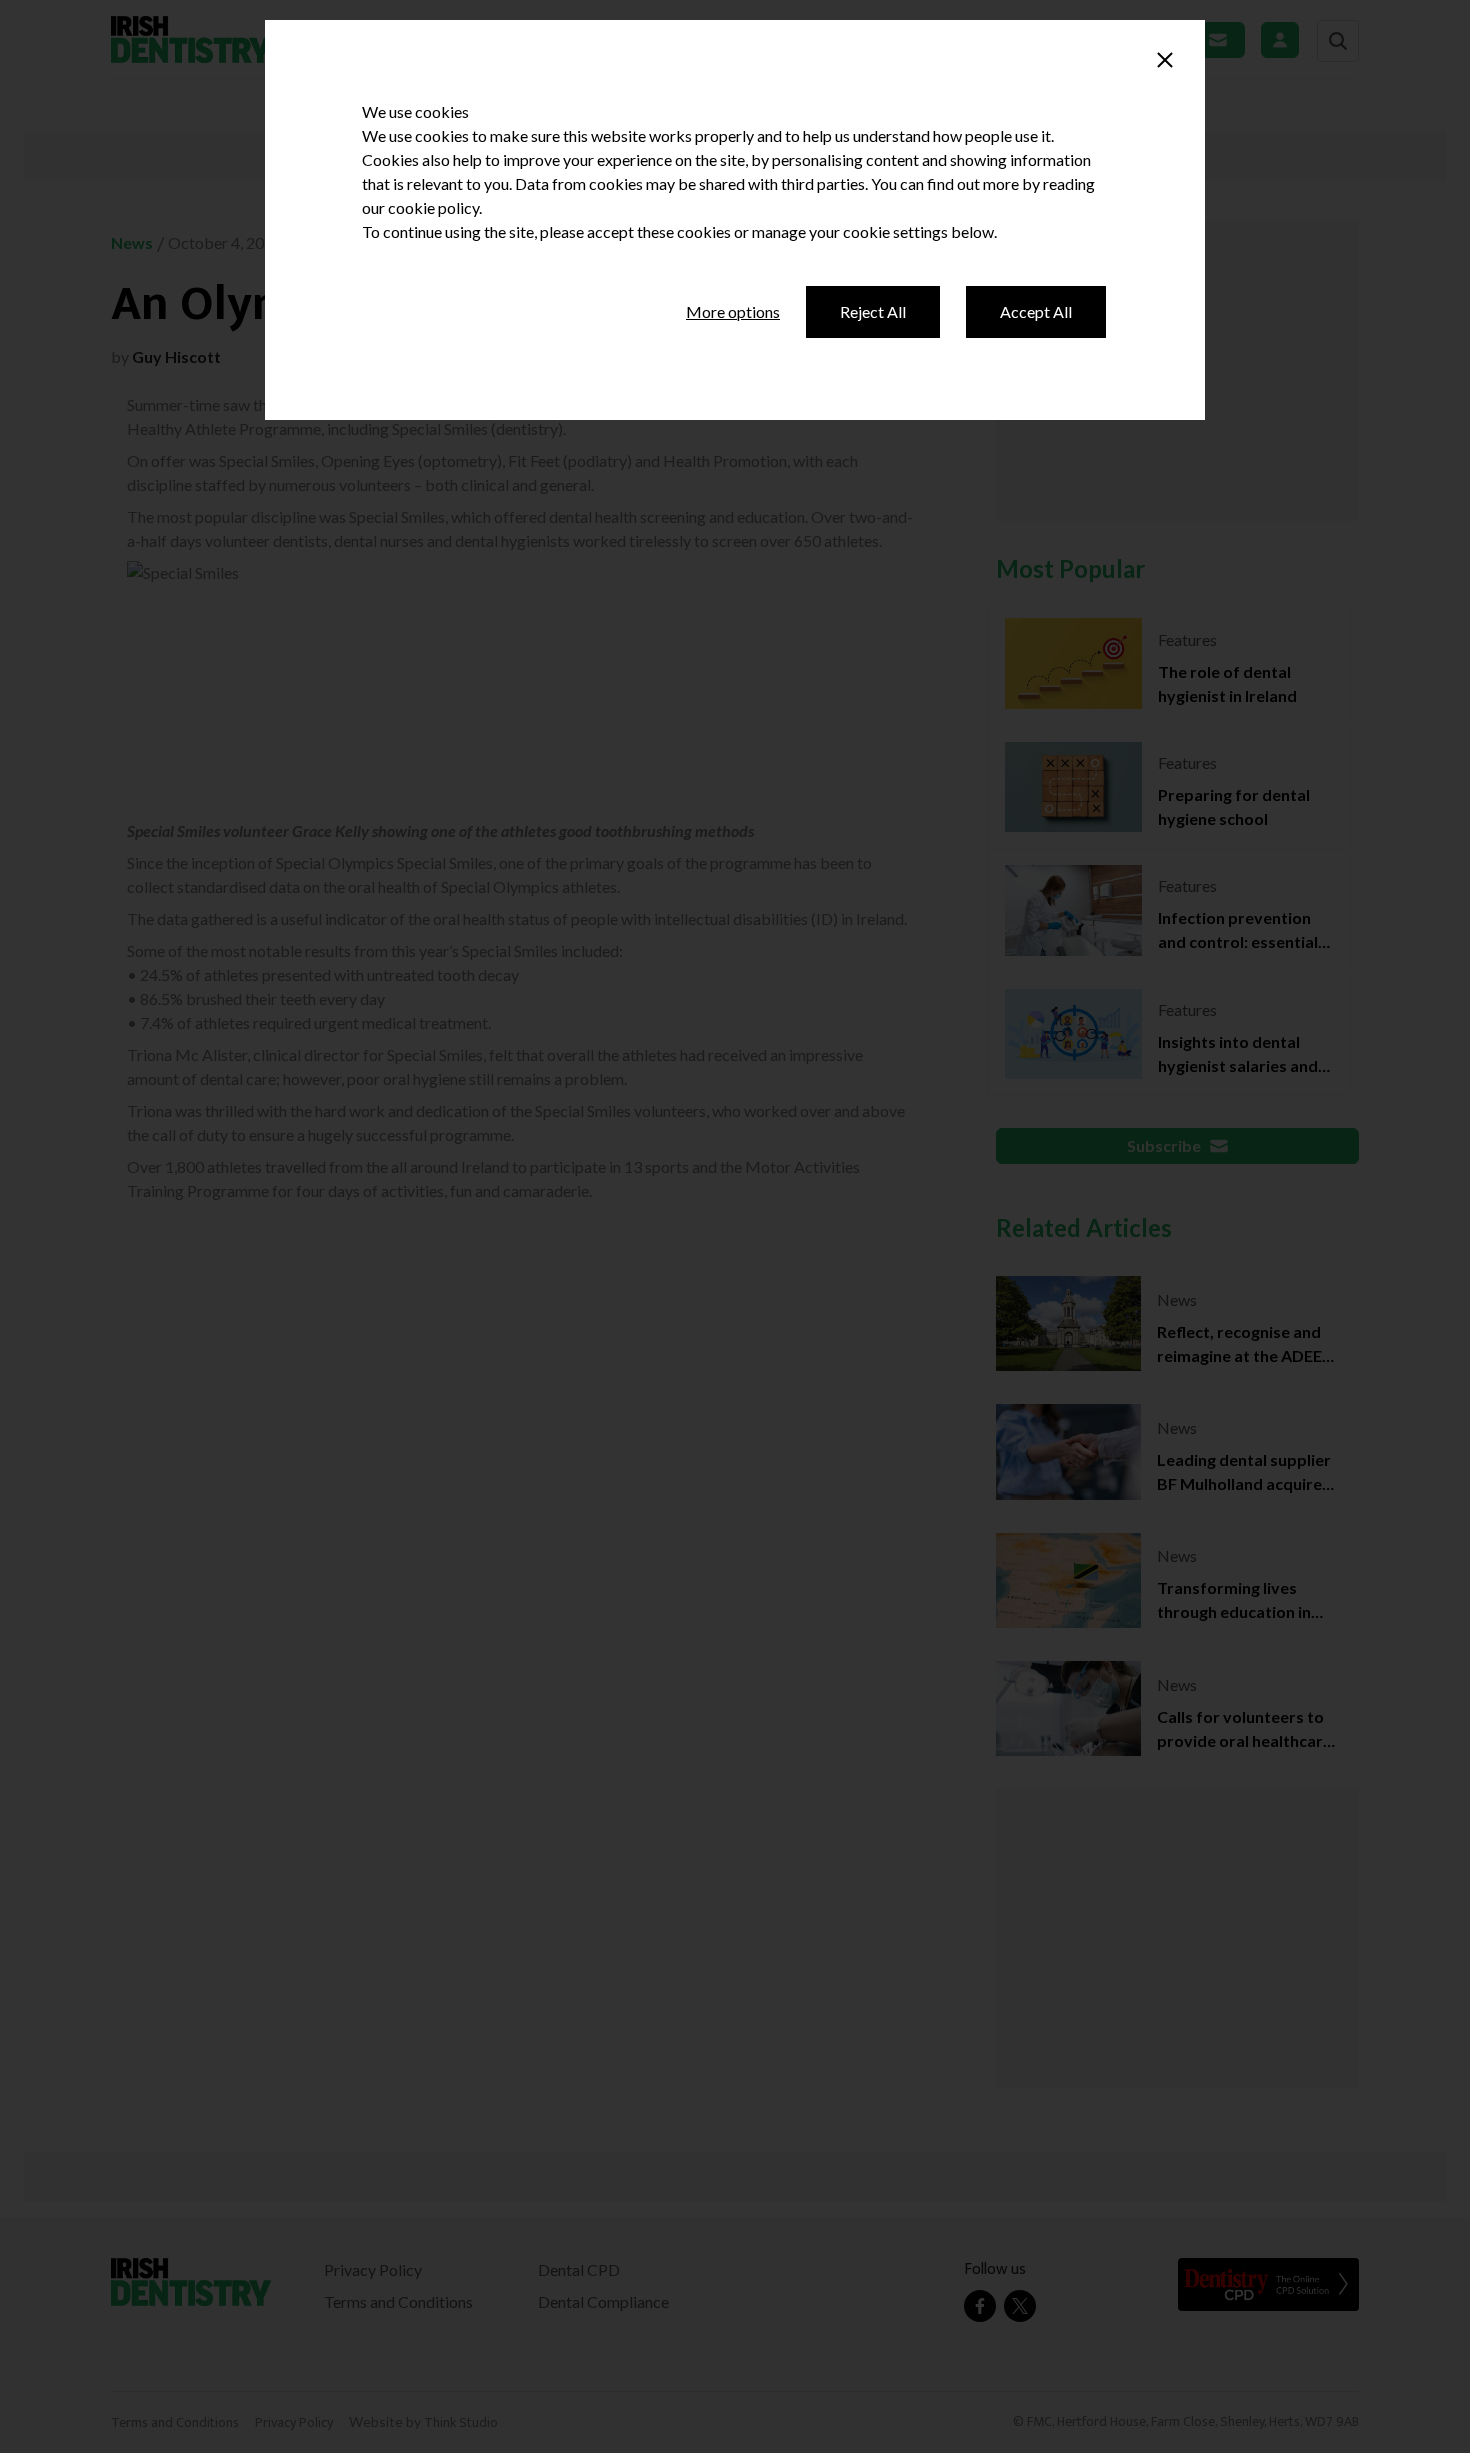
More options (733, 311)
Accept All (1036, 311)
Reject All (873, 311)
